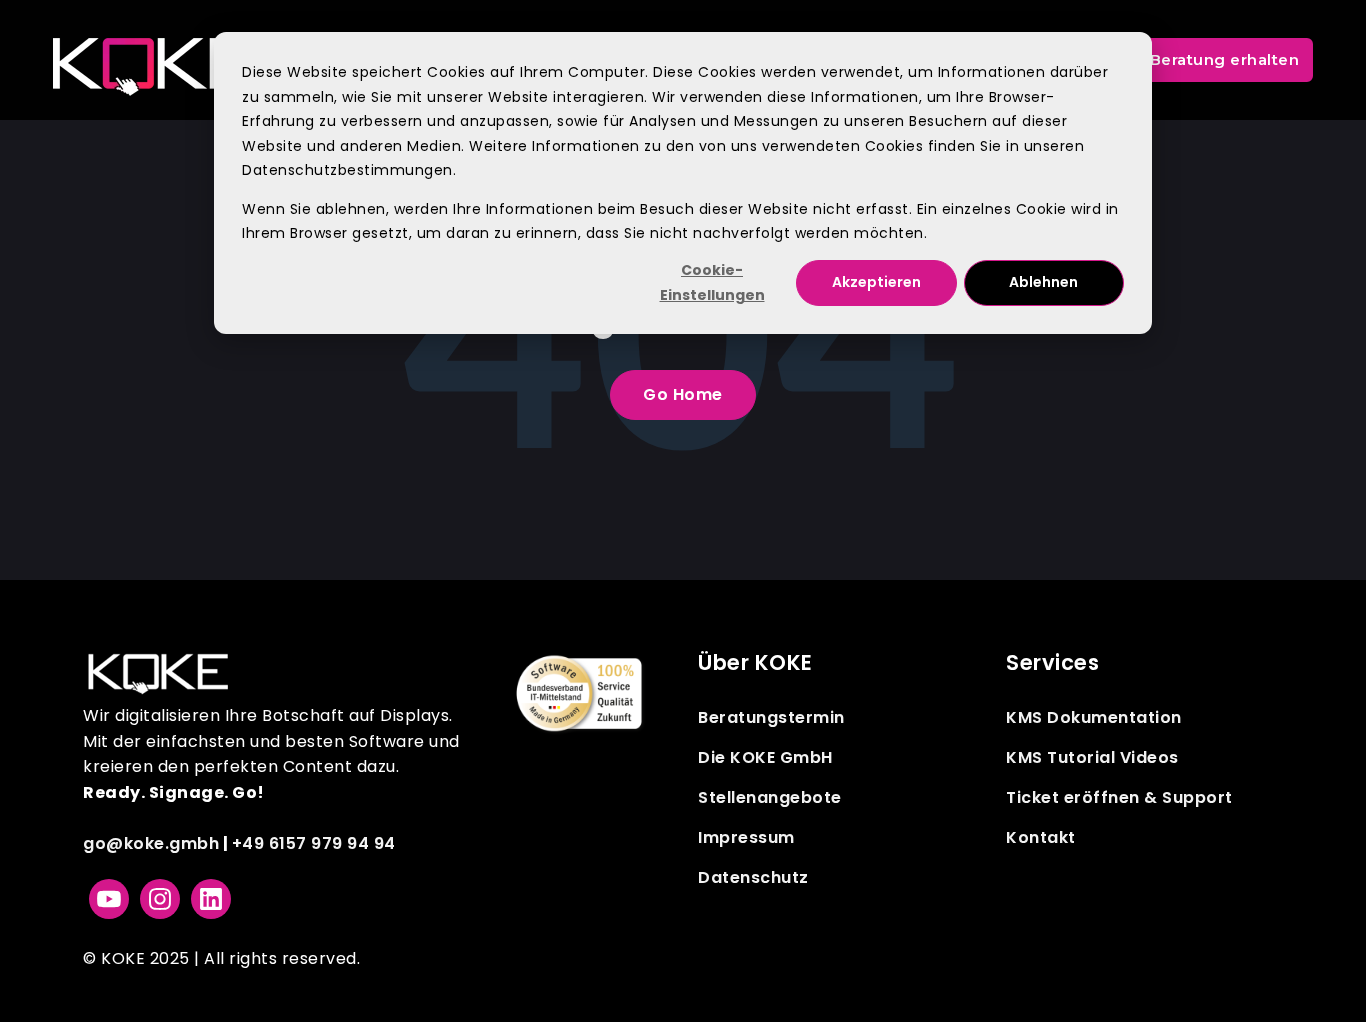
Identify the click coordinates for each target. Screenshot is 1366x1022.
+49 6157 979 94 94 (314, 843)
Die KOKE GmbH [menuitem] (765, 757)
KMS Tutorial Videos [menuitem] (1092, 757)
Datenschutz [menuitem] (753, 877)
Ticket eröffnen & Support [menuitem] (1119, 797)
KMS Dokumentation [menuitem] (1094, 717)
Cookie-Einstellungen (712, 282)
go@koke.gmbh (151, 843)
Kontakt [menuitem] (1041, 837)
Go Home (683, 394)
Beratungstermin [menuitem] (771, 717)
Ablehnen (1043, 282)
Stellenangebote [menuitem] (770, 797)
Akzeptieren (876, 282)
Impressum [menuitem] (746, 837)
